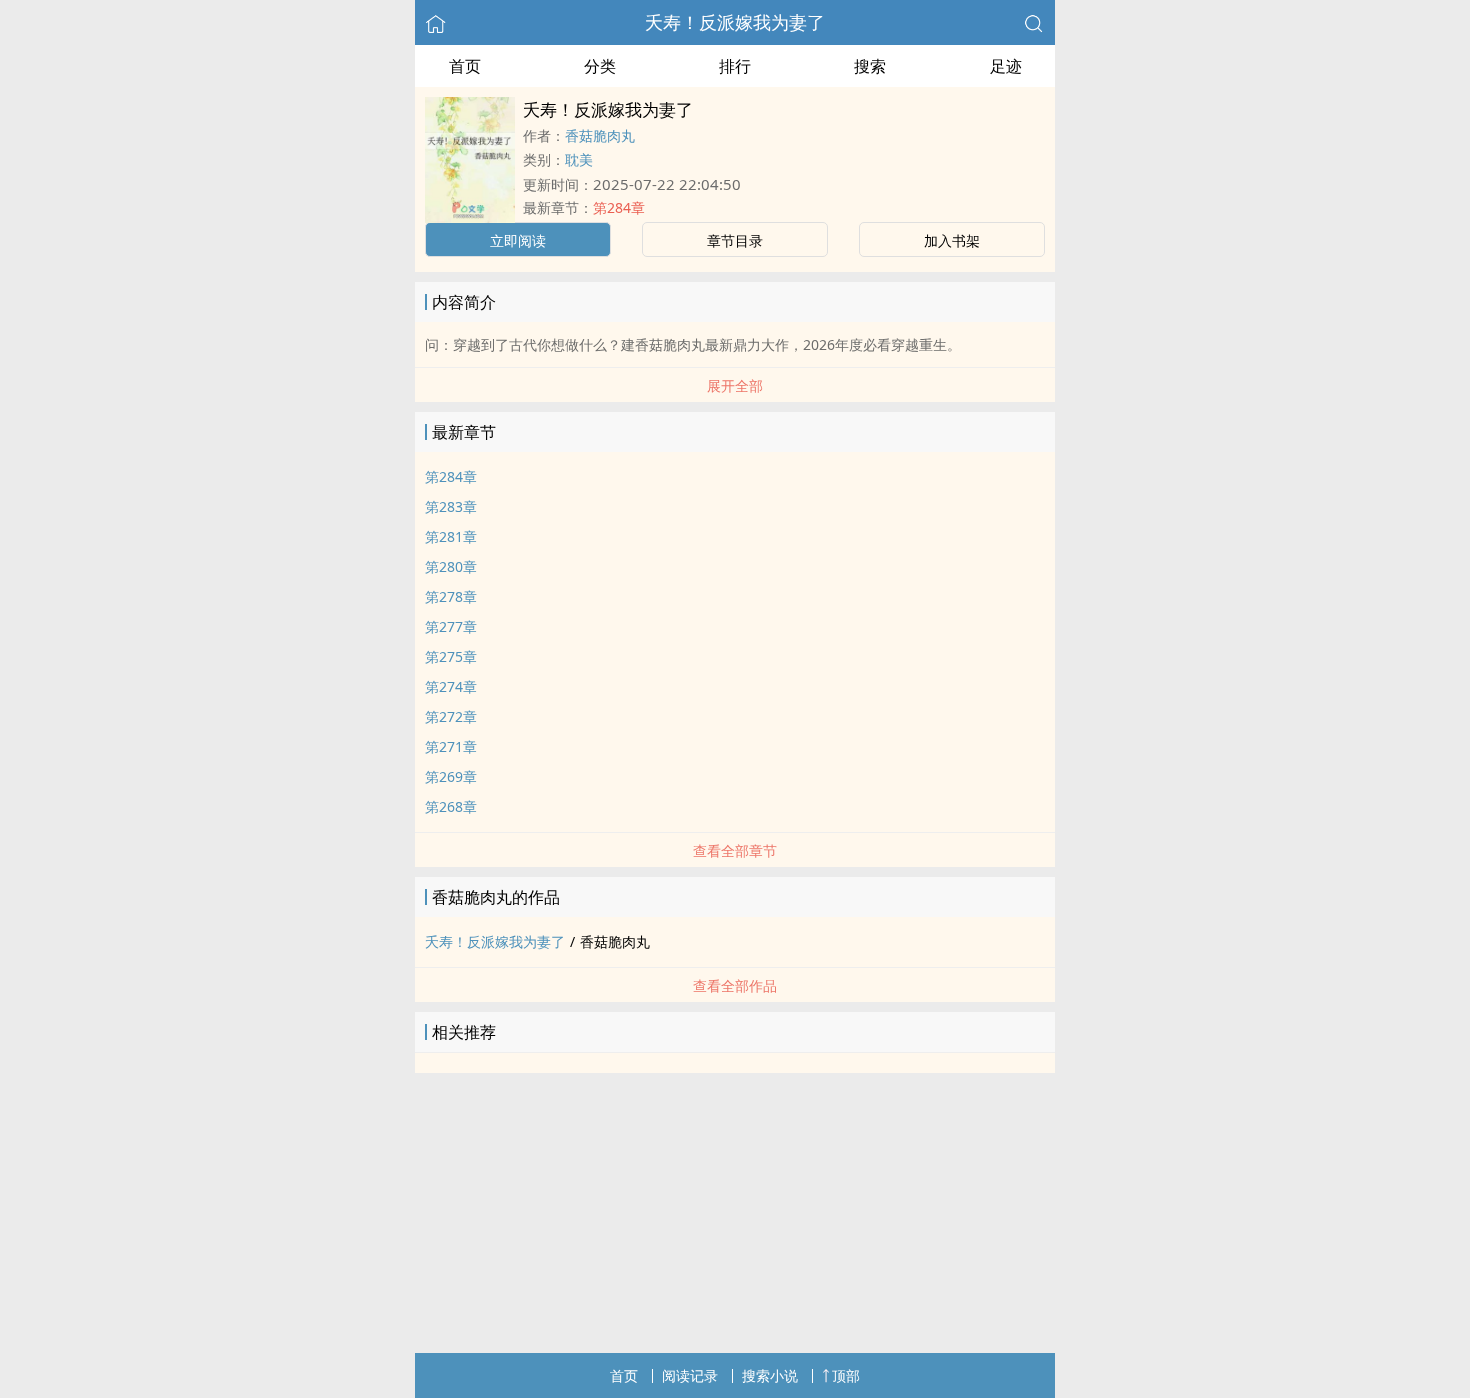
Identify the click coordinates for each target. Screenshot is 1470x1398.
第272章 (451, 716)
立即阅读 (518, 240)
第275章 (451, 656)
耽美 (579, 159)
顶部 (846, 1375)
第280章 (451, 566)
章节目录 (735, 240)
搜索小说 (770, 1375)
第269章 (451, 776)
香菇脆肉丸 (600, 135)
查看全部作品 (735, 985)
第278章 (451, 596)
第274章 (451, 686)
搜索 (870, 66)
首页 (465, 66)
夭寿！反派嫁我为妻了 (735, 22)
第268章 (451, 806)
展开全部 (735, 385)
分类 (600, 66)
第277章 (451, 626)
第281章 (451, 536)
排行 (735, 66)
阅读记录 (690, 1375)
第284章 (619, 207)
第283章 (451, 506)
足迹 (1006, 66)
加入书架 (952, 240)
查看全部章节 (735, 850)
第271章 (451, 746)
